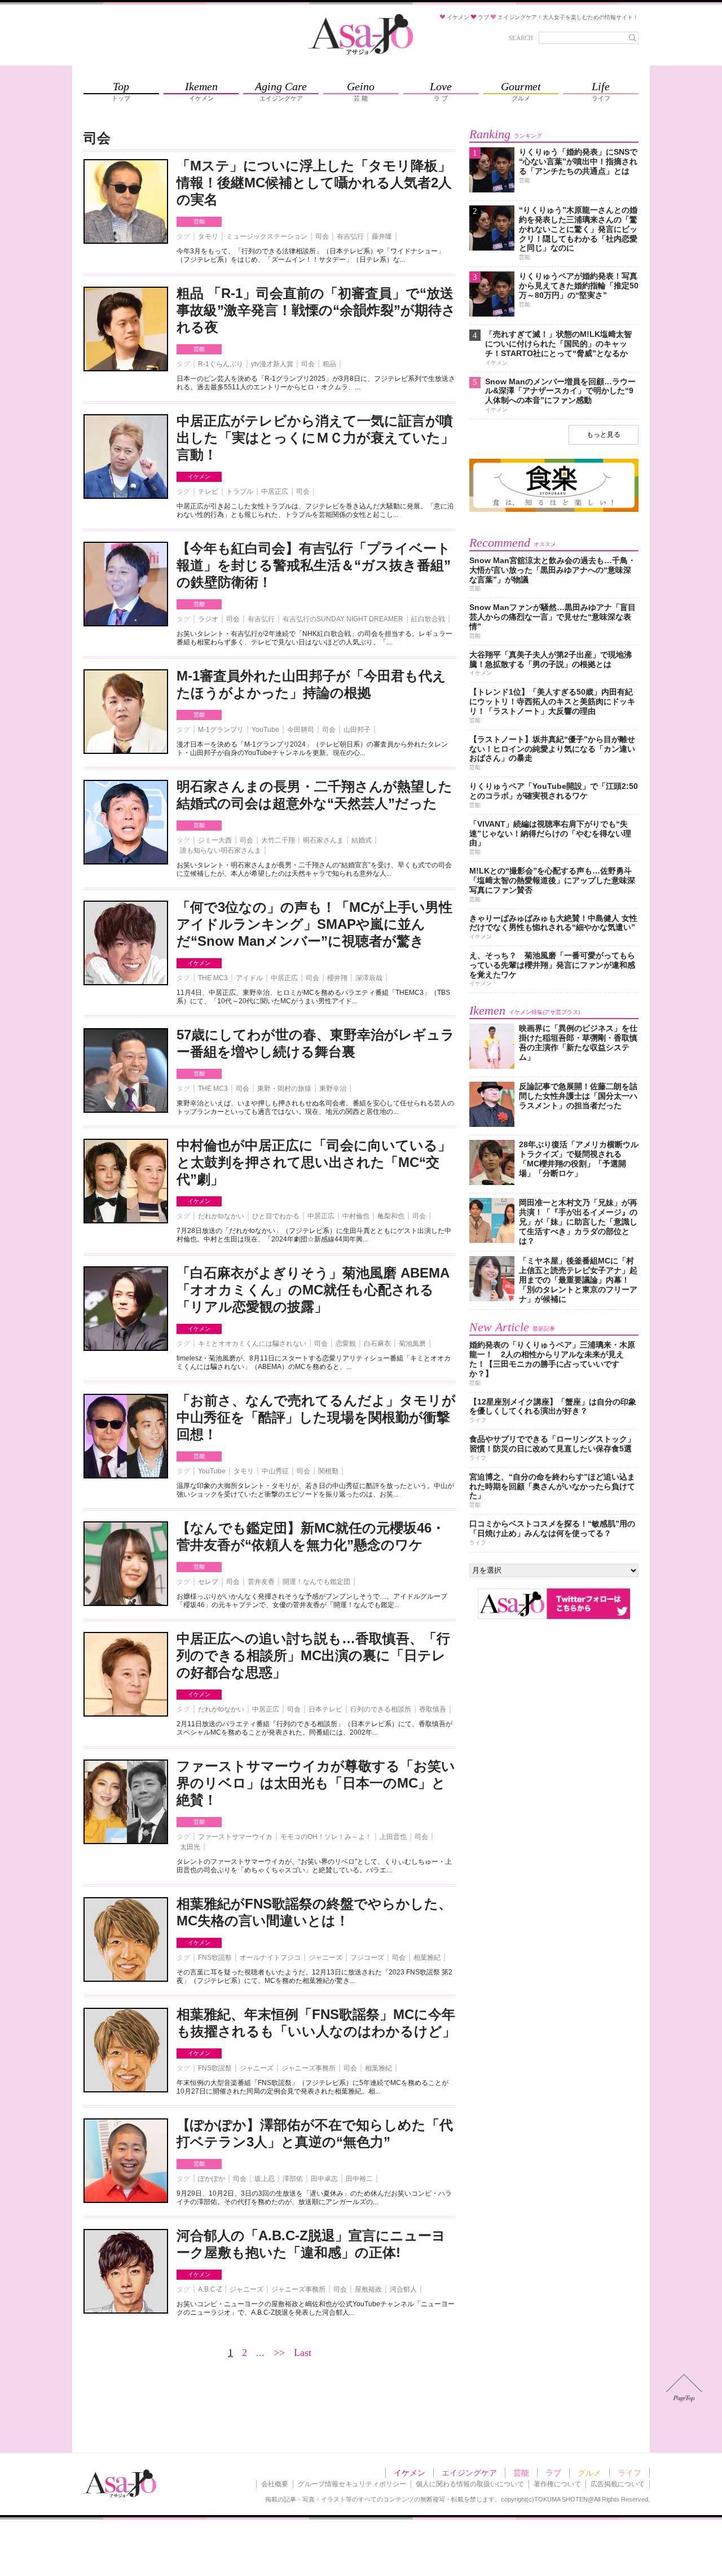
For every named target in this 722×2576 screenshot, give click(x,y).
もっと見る (604, 435)
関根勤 (328, 1471)
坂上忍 (265, 2179)
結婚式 (362, 840)
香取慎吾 (433, 1709)
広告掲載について (618, 2484)
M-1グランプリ (221, 730)
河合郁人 (403, 2289)
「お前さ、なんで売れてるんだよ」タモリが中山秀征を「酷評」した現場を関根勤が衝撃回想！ (316, 1417)
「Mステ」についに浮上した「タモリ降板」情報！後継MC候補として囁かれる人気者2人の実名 (314, 183)
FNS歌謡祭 (215, 1958)
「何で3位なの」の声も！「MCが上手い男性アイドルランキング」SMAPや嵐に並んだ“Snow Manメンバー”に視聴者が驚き (314, 924)
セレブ (208, 1582)
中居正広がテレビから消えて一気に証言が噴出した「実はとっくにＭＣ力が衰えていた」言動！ (315, 438)
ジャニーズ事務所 (309, 2068)
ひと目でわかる (276, 1216)
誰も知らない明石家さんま (221, 850)
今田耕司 (301, 730)
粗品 (329, 364)
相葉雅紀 (427, 1958)
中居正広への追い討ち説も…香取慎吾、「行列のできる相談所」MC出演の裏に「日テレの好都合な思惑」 (313, 1655)
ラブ (553, 2473)
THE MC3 (213, 978)
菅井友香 (261, 1582)
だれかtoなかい (221, 1216)
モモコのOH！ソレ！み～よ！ (326, 1837)
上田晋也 (393, 1837)
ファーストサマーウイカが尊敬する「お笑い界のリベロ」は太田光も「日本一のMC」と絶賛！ (316, 1783)
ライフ (629, 2473)
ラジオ (208, 619)
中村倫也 (356, 1216)
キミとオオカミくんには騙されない (252, 1344)
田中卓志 (324, 2179)
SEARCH (521, 38)
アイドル (249, 978)
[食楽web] (554, 510)
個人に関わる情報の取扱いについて (470, 2484)
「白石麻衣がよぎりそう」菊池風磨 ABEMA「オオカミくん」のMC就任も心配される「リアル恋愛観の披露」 (313, 1290)
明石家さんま (323, 840)
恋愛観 (346, 1344)
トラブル (240, 491)
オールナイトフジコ (270, 1958)
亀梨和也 (391, 1216)
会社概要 (275, 2484)
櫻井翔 (337, 978)
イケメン (199, 477)
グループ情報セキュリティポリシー (352, 2484)
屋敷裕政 (368, 2289)
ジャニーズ (325, 1958)
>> (279, 2353)
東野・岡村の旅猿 (284, 1089)
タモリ (208, 236)
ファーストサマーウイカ (235, 1837)
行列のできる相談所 (381, 1709)
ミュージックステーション (267, 236)
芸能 (199, 221)
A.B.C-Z (210, 2289)
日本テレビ (325, 1709)
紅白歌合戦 (428, 619)
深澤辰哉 (369, 978)
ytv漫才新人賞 (272, 364)
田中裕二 (359, 2179)
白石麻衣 (377, 1344)
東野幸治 (333, 1089)
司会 (322, 236)
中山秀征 (275, 1471)
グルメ (589, 2473)
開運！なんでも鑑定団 (316, 1582)
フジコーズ (367, 1958)
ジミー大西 (215, 840)
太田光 (190, 1847)
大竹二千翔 (278, 840)
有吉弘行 (350, 236)
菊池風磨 (412, 1344)
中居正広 (275, 491)
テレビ (208, 491)
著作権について (557, 2484)
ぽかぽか (212, 2179)
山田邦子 (357, 730)
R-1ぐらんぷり (221, 364)
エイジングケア (469, 2473)
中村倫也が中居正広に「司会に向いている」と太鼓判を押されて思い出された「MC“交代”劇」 (314, 1162)
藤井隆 (382, 236)
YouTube (265, 730)
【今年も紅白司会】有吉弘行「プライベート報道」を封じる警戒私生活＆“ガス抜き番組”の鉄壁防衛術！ (314, 565)
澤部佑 (293, 2179)
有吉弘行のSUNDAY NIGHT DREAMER (343, 619)
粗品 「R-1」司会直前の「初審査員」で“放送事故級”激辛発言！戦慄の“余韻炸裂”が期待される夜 (316, 310)
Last (303, 2353)
